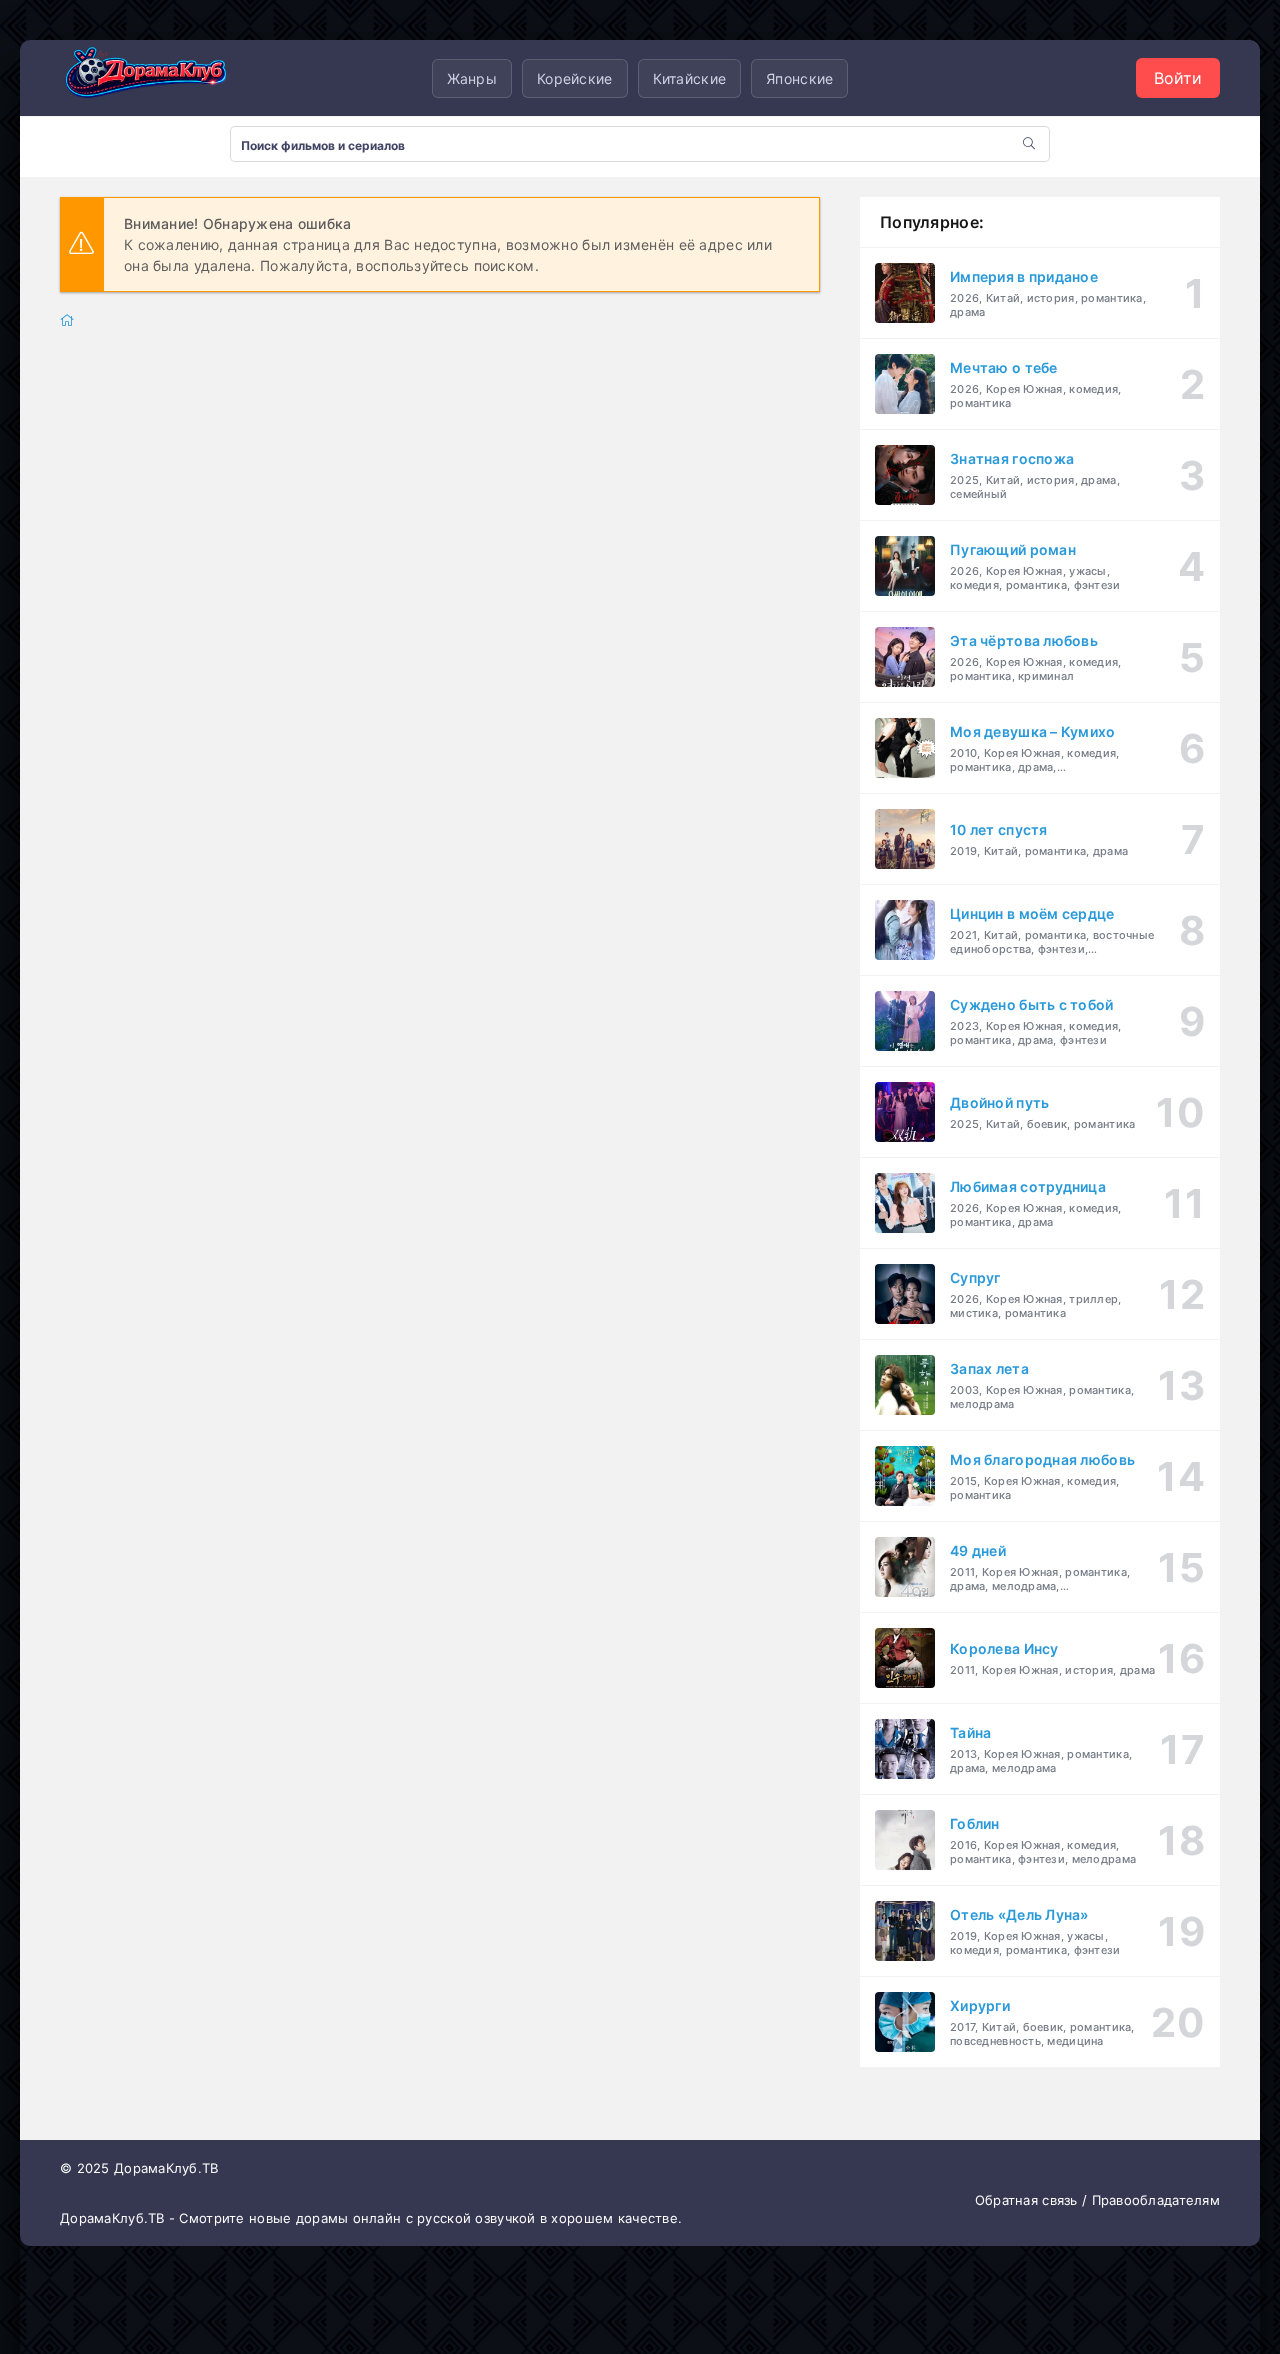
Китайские (690, 78)
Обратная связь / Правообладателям (1097, 2200)
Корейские (575, 78)
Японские (799, 78)
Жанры (472, 78)
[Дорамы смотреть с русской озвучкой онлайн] (160, 78)
